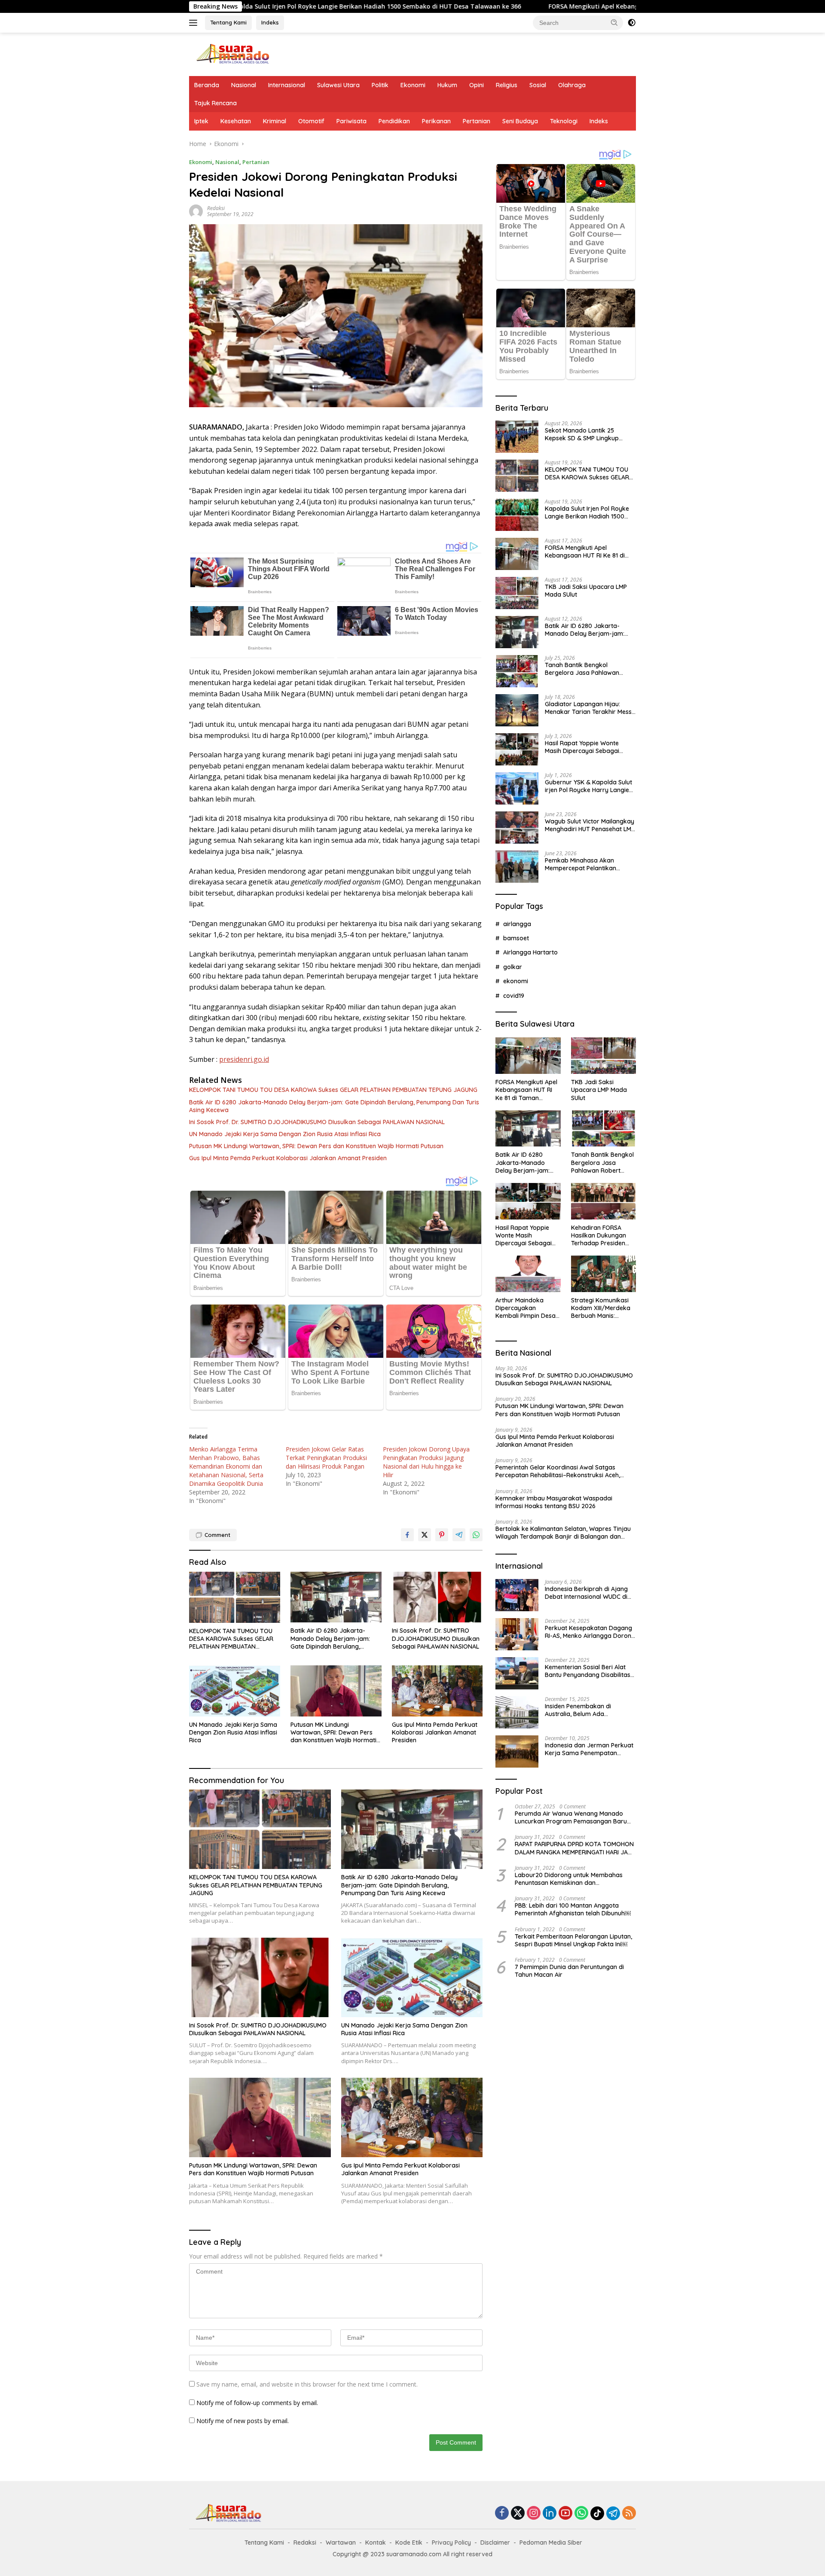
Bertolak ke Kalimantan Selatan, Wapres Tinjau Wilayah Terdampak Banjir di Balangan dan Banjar (563, 1533)
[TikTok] (597, 2513)
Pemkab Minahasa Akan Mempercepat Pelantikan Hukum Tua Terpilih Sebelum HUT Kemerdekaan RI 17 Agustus (585, 864)
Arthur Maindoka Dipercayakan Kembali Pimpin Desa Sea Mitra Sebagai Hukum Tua (526, 1308)
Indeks (270, 22)
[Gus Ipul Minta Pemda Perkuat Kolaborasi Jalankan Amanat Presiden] (437, 1691)
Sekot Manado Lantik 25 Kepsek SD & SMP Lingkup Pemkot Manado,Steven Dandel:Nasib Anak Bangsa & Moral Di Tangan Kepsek (587, 434)
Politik (380, 85)
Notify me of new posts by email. (243, 2421)
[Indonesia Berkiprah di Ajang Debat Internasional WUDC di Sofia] (517, 1595)
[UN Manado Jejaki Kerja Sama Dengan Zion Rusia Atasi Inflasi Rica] (235, 1691)
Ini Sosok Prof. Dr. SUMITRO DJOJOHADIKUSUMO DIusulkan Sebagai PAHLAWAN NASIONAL (317, 1122)
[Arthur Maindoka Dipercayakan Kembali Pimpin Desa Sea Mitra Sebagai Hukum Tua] (528, 1274)
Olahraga (572, 85)
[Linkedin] (550, 2514)
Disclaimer (495, 2542)
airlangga (517, 924)
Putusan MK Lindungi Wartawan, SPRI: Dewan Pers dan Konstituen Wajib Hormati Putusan (316, 1146)
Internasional (287, 85)
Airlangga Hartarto (530, 952)
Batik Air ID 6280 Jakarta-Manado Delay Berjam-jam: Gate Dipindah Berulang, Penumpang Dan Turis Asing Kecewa (334, 1106)
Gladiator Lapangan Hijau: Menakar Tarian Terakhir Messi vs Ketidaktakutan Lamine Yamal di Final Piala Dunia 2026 (589, 708)
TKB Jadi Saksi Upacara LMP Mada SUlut (586, 591)
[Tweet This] (425, 1535)
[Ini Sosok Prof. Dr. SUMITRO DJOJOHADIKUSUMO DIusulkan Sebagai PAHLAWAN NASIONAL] (437, 1597)
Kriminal (275, 121)
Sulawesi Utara (338, 85)
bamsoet (516, 938)
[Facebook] (502, 2514)
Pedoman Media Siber (551, 2542)
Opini (477, 85)
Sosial (538, 85)
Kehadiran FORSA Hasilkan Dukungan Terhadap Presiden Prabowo (599, 1236)
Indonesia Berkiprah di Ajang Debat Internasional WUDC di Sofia (586, 1593)
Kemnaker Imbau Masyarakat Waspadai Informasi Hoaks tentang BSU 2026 (554, 1502)
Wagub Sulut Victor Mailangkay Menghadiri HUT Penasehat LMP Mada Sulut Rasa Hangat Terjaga (590, 825)
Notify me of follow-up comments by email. (257, 2403)
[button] (614, 22)
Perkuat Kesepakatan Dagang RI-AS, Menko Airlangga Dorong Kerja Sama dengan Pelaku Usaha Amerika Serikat (590, 1632)
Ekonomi (413, 85)
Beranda (207, 85)
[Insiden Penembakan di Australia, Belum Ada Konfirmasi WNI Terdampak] (517, 1712)
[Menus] (195, 23)
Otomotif (311, 121)
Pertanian (477, 121)
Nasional (244, 85)
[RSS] (629, 2514)
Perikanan (436, 121)
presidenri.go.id (244, 1059)
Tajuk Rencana (215, 103)
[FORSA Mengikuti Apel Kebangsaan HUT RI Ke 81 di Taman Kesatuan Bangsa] (517, 554)
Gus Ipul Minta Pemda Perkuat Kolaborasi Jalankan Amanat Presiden (288, 1158)
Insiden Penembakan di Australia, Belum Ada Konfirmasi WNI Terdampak (585, 1710)
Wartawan (341, 2542)
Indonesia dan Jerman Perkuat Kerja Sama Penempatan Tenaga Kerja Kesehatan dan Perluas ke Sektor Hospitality (589, 1749)
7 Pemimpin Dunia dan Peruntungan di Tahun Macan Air (569, 1971)
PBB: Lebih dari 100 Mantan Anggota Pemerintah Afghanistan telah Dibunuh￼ (573, 1909)
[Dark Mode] (632, 23)
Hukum (447, 85)
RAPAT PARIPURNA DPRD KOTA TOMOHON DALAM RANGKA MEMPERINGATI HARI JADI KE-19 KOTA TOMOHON (574, 1848)
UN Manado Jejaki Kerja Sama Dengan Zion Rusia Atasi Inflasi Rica (285, 1134)
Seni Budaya (520, 121)
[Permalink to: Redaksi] (196, 211)
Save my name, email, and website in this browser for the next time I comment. (307, 2384)
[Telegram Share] (459, 1535)
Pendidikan (394, 121)
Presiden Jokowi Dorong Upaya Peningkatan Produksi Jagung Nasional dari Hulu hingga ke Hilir (426, 1462)
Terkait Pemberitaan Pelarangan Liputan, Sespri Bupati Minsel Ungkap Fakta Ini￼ (573, 1940)
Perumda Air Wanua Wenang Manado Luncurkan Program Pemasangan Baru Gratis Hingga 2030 (571, 1817)
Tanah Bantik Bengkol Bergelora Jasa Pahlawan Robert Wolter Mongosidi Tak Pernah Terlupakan (587, 669)
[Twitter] (518, 2514)
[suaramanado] (232, 53)
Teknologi (564, 121)
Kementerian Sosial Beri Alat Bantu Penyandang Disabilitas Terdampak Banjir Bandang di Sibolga (588, 1671)
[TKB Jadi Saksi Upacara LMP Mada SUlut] (517, 593)
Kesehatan (236, 121)
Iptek (201, 121)
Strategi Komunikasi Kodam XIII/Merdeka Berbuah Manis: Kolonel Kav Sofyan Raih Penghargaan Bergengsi (601, 1308)
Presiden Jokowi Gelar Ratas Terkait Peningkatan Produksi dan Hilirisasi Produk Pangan (326, 1458)
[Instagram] (534, 2514)
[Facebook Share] (407, 1535)
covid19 (514, 996)
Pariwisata (351, 121)
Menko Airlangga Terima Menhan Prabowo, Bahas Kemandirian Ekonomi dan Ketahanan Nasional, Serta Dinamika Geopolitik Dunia (226, 1466)
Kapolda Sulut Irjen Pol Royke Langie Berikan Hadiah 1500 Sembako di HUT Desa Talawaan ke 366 (587, 512)
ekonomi (516, 981)
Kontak (376, 2542)
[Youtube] (565, 2514)
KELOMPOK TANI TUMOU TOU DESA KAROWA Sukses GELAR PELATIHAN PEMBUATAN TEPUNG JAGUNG (333, 1090)
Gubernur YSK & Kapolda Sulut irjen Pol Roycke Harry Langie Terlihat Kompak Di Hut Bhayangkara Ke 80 (588, 786)
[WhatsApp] (581, 2514)
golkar (513, 967)
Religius (507, 85)
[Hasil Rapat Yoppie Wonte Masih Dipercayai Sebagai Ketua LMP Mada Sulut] (517, 749)
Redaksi (216, 208)
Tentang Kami (228, 22)
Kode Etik (409, 2542)
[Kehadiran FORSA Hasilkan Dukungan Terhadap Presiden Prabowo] (603, 1201)
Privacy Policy (451, 2542)
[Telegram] (613, 2513)
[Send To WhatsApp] (476, 1535)
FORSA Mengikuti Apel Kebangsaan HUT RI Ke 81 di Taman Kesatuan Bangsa (529, 6)
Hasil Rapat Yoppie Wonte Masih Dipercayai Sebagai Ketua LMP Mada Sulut (582, 747)
